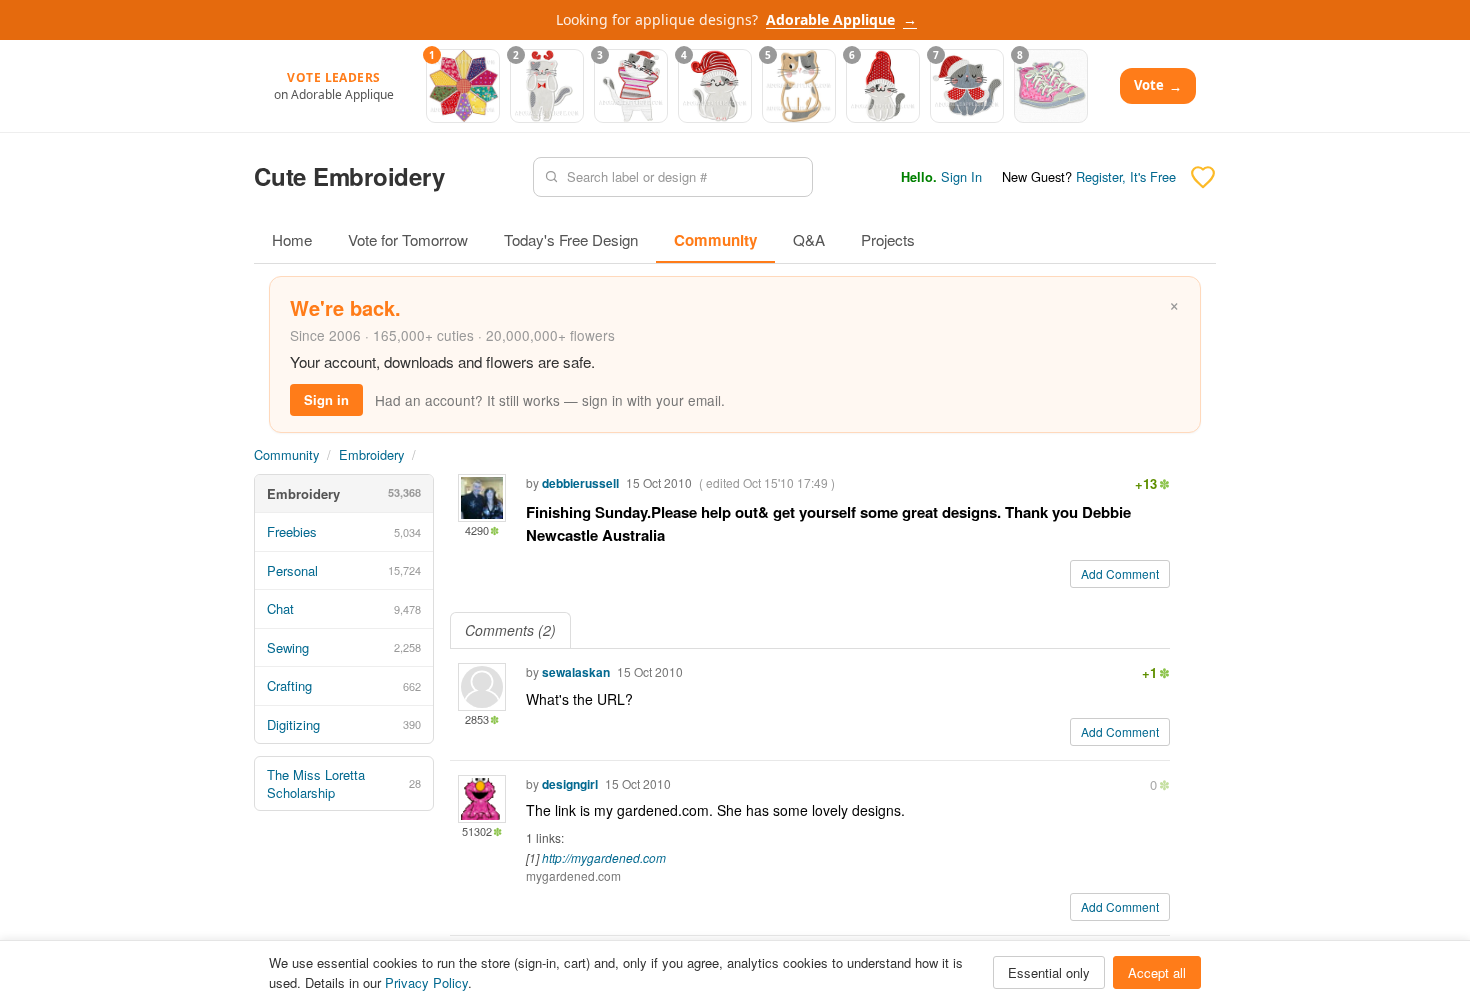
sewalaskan (576, 672)
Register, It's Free (1126, 176)
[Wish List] (1203, 177)
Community (715, 240)
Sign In (961, 176)
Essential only (1049, 972)
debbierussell (580, 483)
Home (292, 239)
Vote (1158, 85)
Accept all (1157, 972)
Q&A (809, 239)
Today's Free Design (571, 239)
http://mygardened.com (604, 857)
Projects (888, 239)
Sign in (326, 399)
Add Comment (1120, 573)
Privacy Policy (426, 982)
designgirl (570, 784)
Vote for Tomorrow (408, 239)
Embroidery (371, 454)
